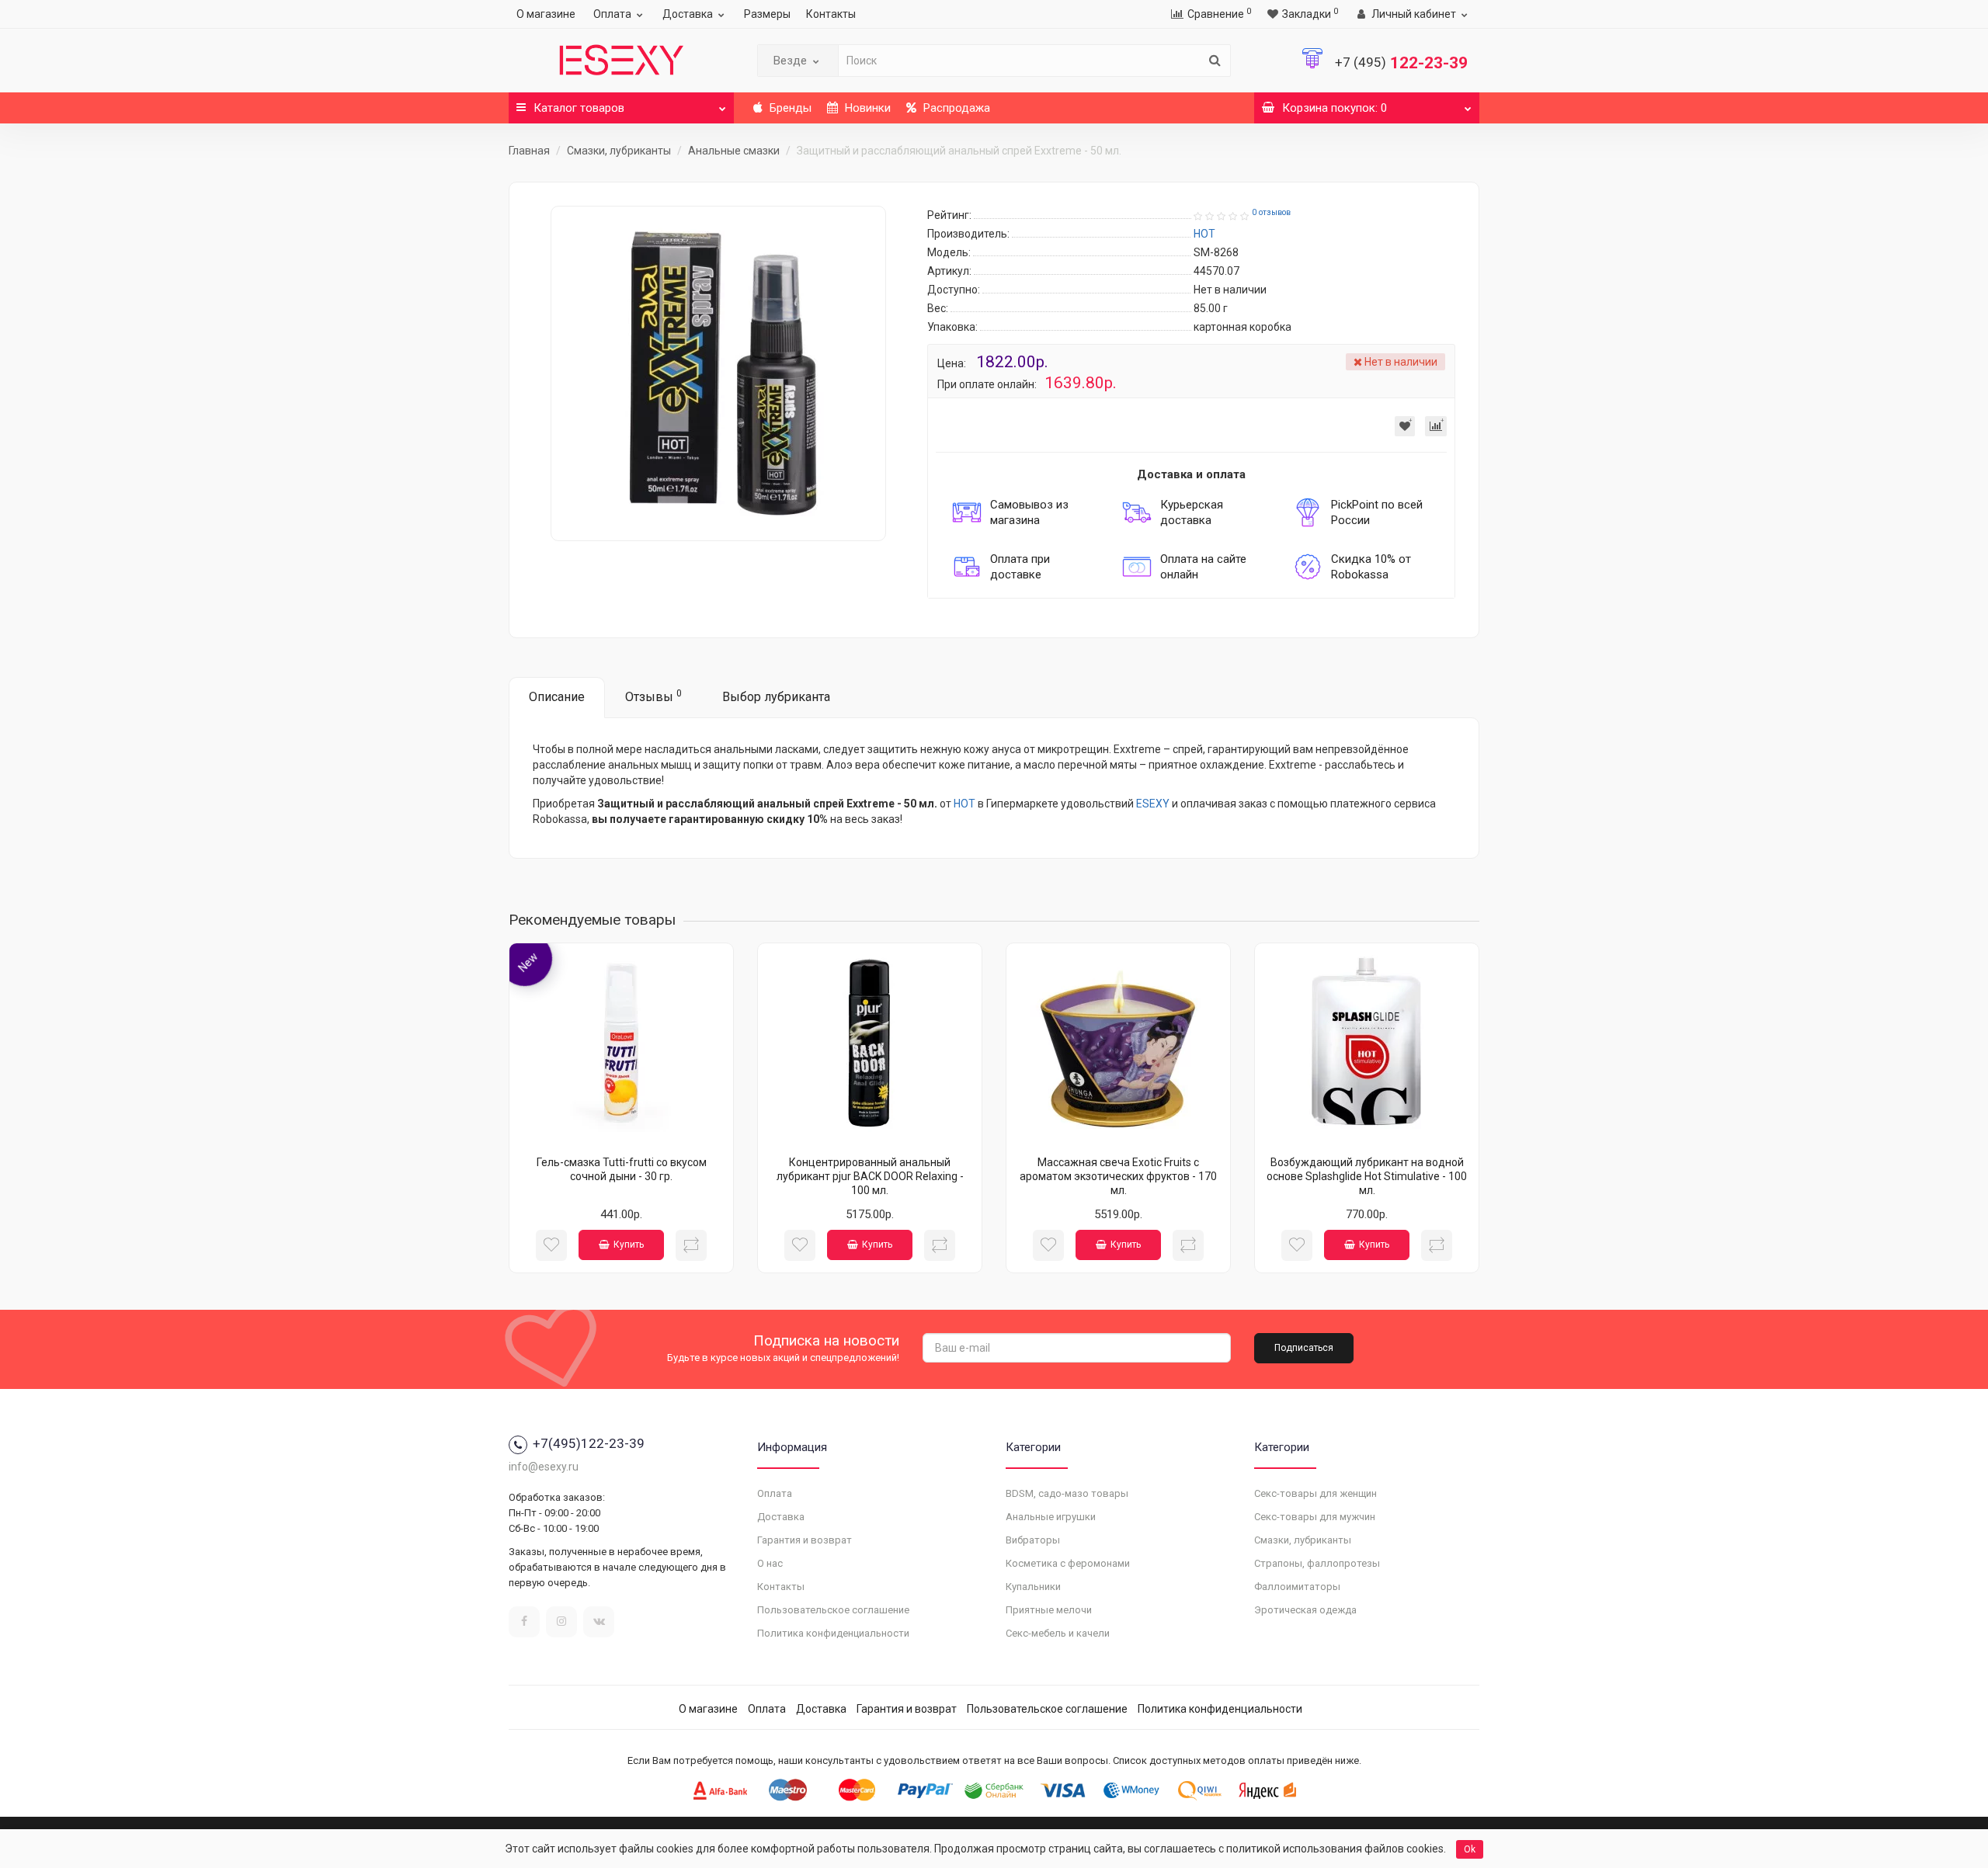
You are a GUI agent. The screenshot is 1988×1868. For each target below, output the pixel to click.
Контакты (831, 14)
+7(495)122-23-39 (589, 1443)
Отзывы (653, 696)
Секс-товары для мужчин (1315, 1517)
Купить (629, 1245)
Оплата (612, 14)
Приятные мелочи (1049, 1610)
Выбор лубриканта (776, 697)
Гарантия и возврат (805, 1540)
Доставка (688, 14)
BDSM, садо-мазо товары (1067, 1493)
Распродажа (955, 108)
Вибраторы (1033, 1540)
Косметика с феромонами (1068, 1563)
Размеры (767, 14)
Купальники (1033, 1587)
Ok (1470, 1849)
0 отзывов (1271, 212)
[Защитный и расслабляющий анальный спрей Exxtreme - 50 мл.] (718, 373)
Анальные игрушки (1051, 1517)
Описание (557, 697)
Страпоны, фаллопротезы (1317, 1563)
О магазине (546, 14)
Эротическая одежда (1305, 1610)
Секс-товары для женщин (1315, 1493)
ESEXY (1153, 804)
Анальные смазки (734, 151)
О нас (770, 1563)
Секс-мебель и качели (1058, 1633)
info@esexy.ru (544, 1467)
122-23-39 (1401, 63)
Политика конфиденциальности (833, 1633)
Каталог (579, 108)
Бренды (789, 108)
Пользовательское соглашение (833, 1610)
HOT (964, 804)
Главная (529, 151)
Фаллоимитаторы (1297, 1587)
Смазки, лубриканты (619, 151)
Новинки (866, 108)
